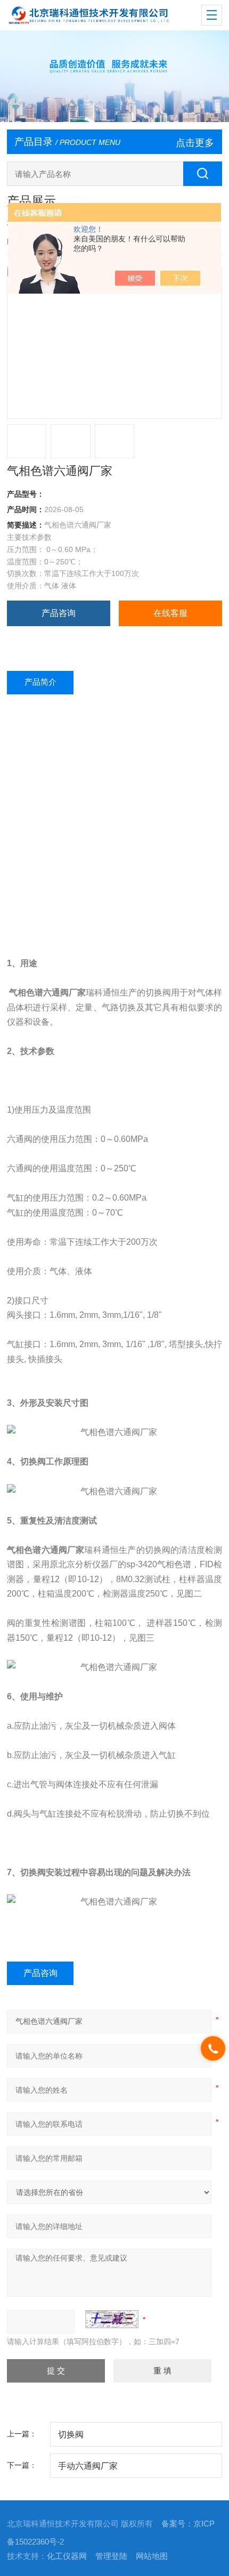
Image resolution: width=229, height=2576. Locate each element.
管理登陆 (111, 2556)
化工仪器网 (67, 2556)
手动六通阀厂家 (88, 2466)
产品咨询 (59, 613)
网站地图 (152, 2556)
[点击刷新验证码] (112, 2319)
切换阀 (71, 2434)
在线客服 (170, 613)
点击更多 (195, 143)
